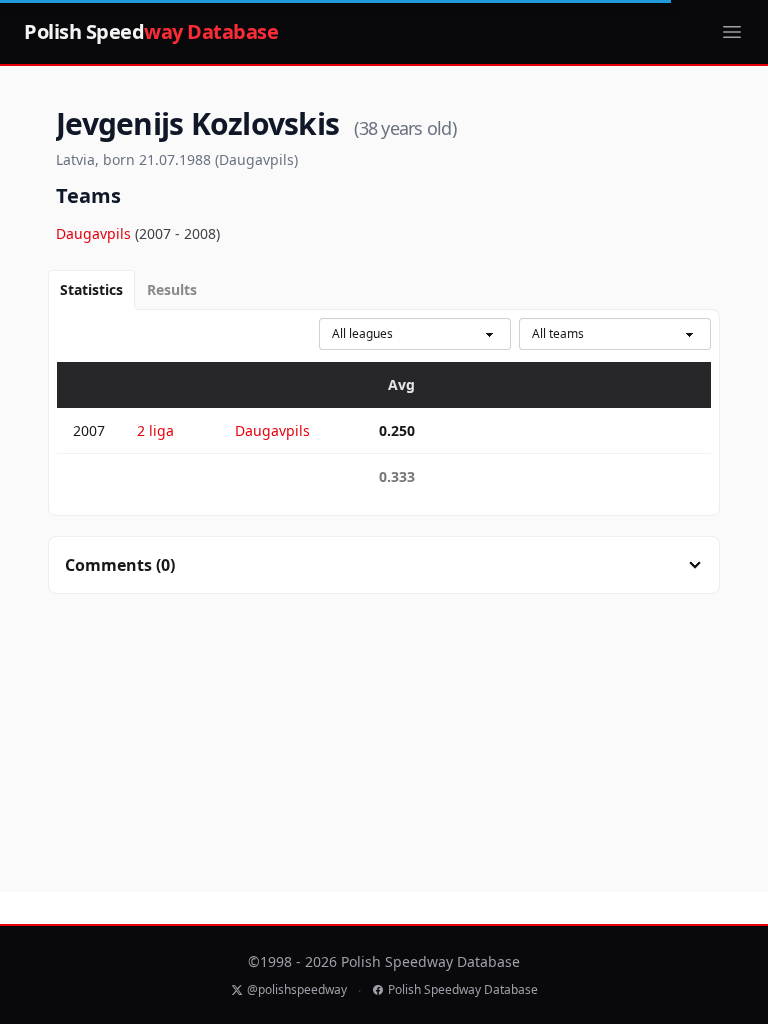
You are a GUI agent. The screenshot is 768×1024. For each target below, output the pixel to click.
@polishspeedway (297, 990)
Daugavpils (95, 233)
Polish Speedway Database (463, 990)
